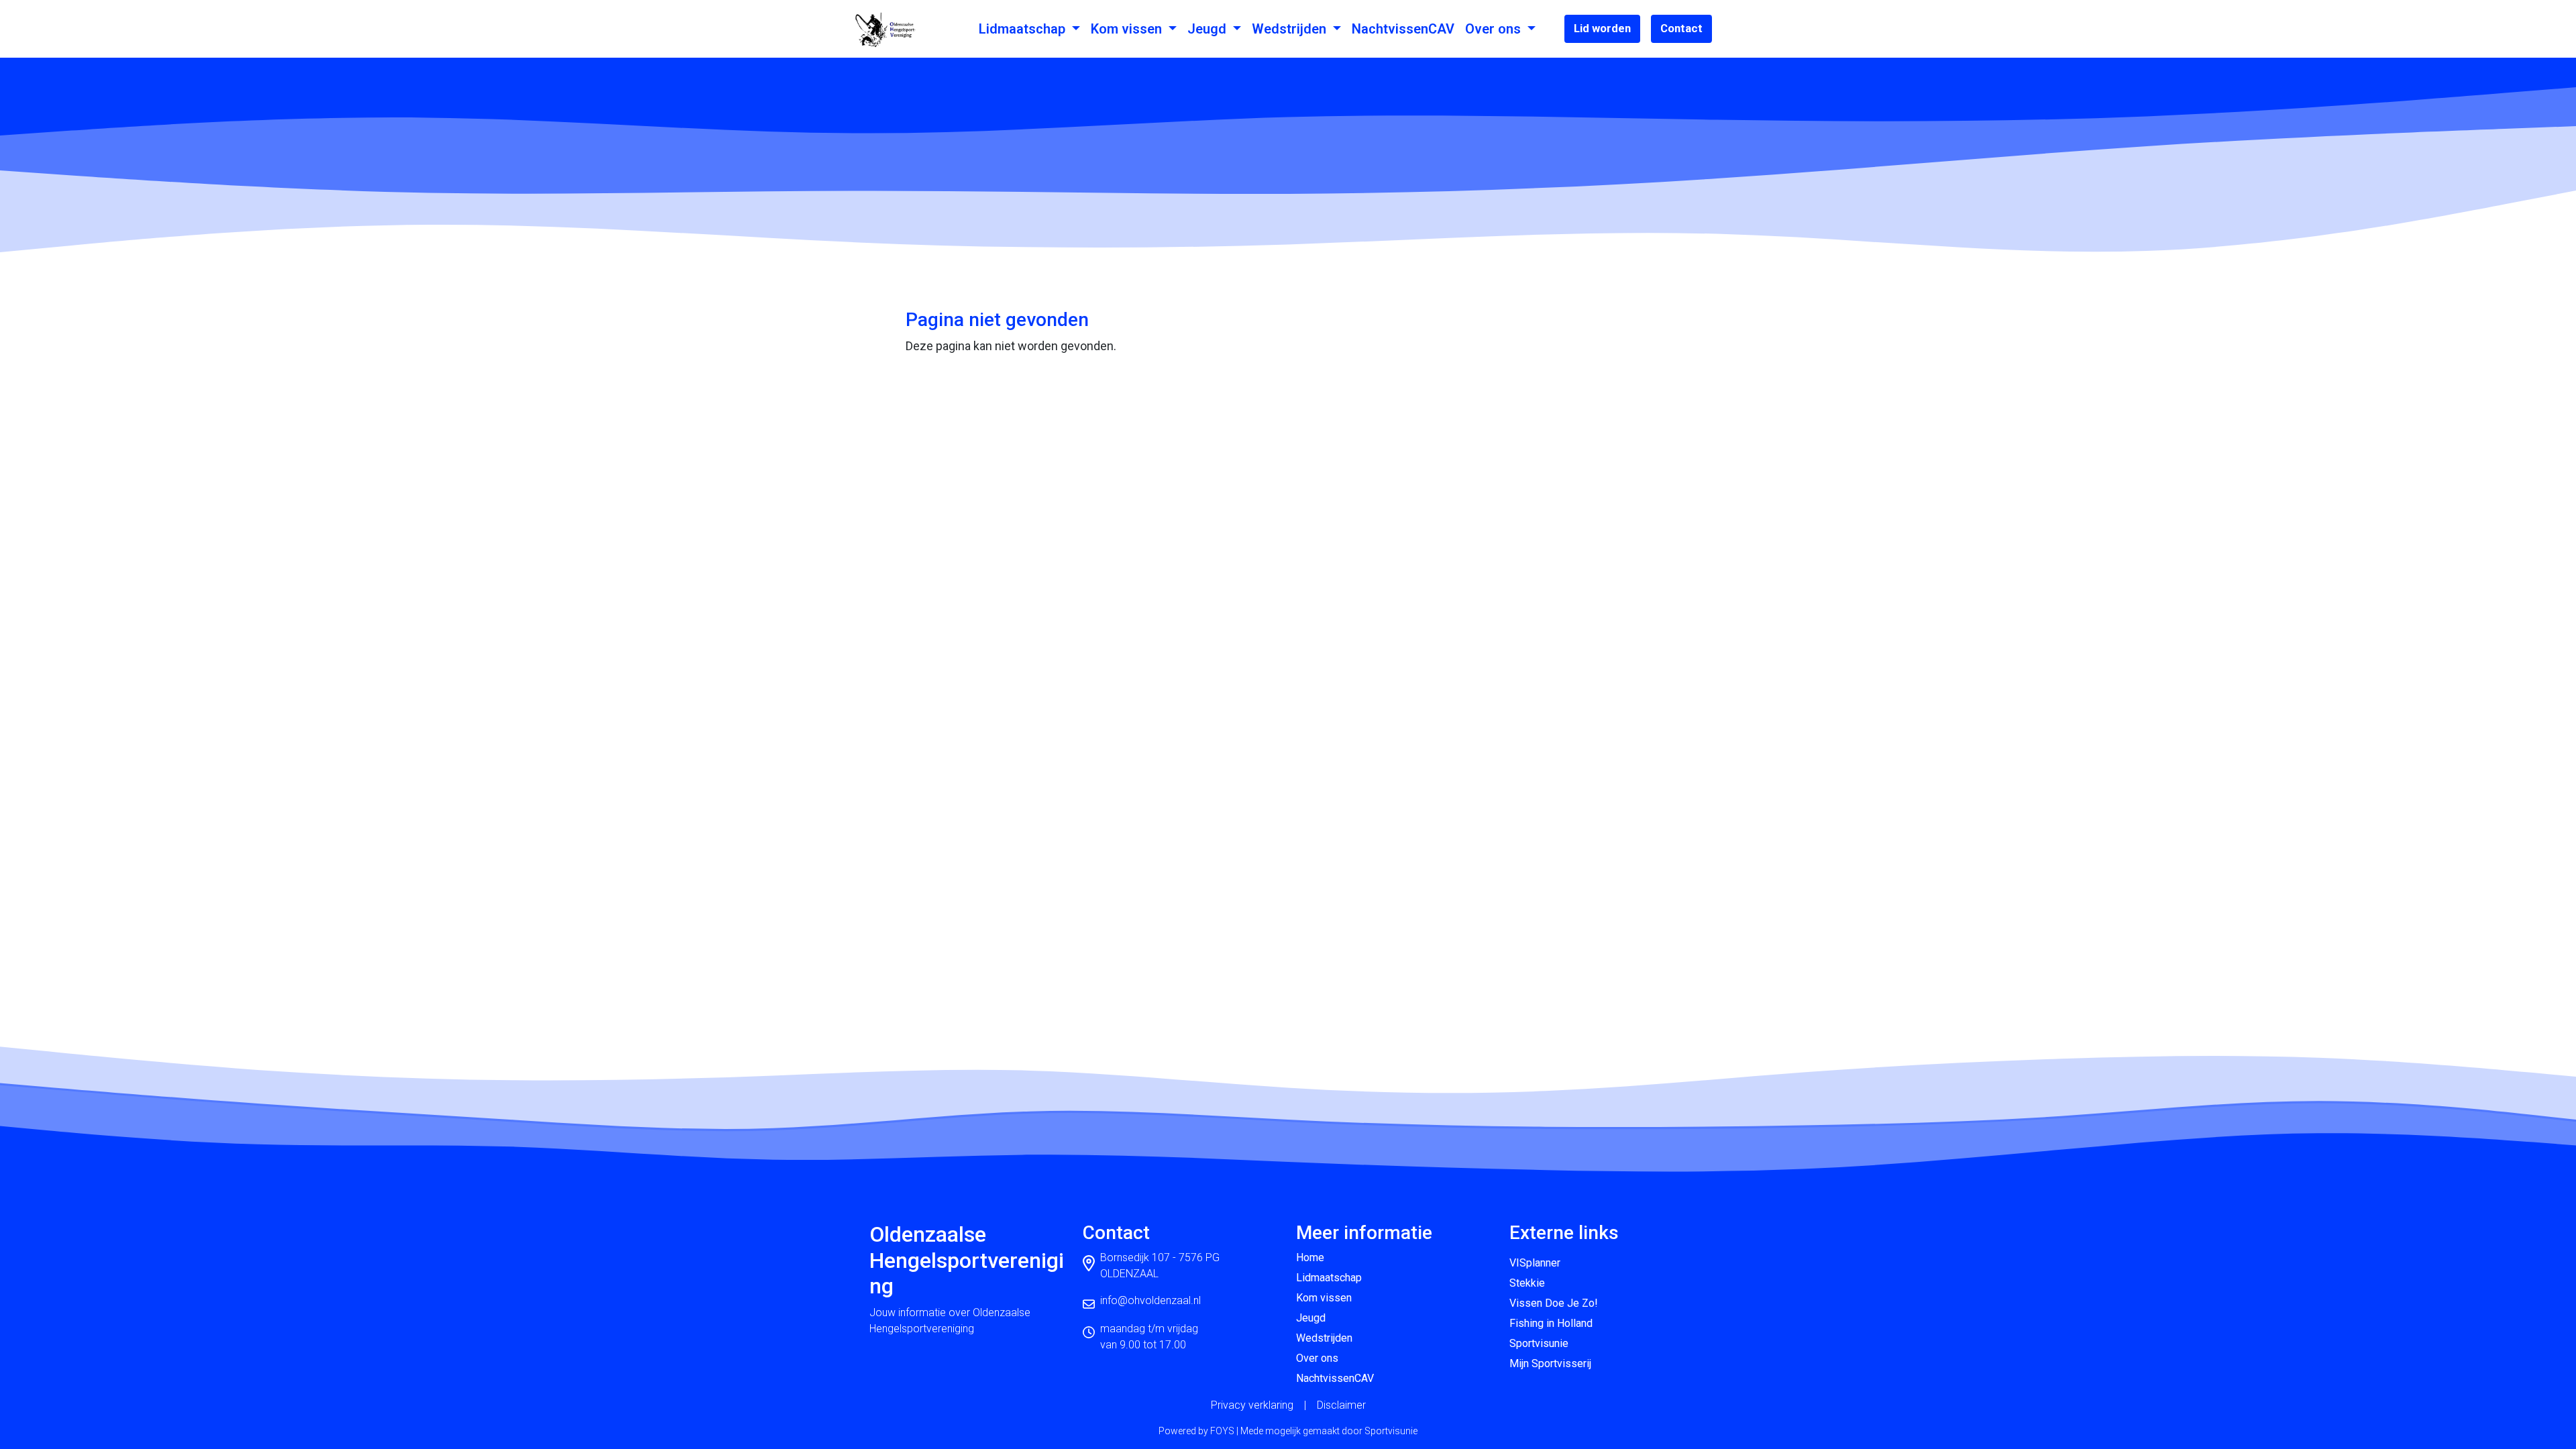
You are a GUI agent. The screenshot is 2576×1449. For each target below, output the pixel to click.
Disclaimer (1341, 1405)
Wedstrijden (1291, 29)
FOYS (1222, 1431)
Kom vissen (1128, 29)
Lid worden (1602, 28)
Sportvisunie (1539, 1343)
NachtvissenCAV (1403, 29)
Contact (1681, 28)
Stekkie (1527, 1283)
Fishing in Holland (1551, 1323)
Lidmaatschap (1024, 29)
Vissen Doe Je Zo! (1554, 1303)
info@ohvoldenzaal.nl (1150, 1300)
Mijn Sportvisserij (1550, 1363)
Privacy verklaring (1252, 1405)
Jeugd (1209, 29)
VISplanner (1535, 1263)
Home (1310, 1257)
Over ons (1495, 29)
